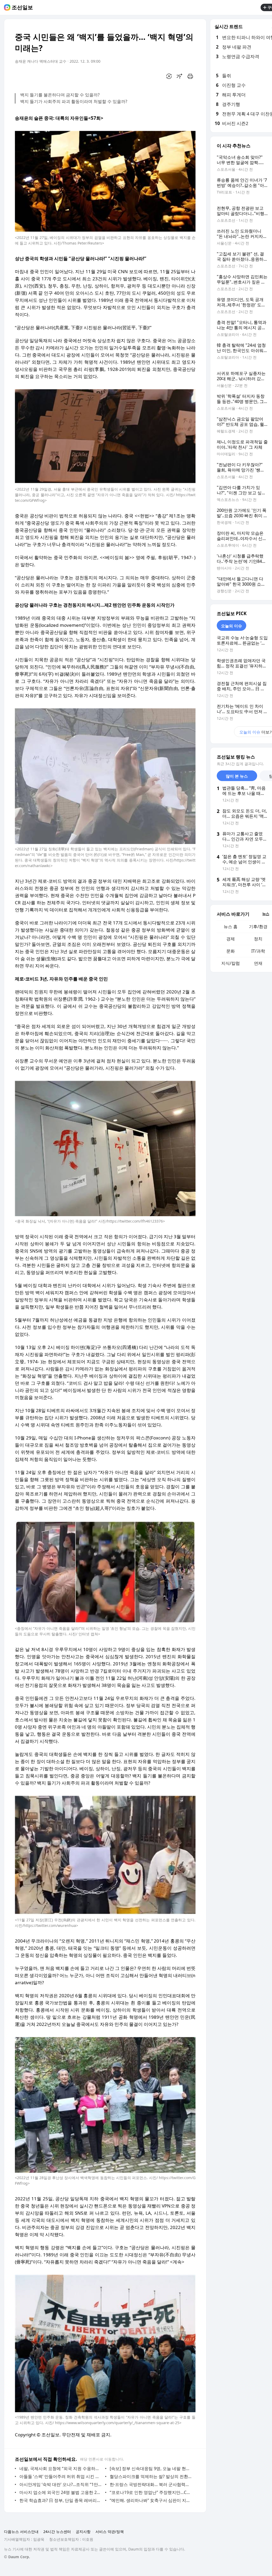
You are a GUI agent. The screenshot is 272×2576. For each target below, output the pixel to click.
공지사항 (83, 2532)
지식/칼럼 (231, 963)
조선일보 (22, 7)
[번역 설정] (169, 76)
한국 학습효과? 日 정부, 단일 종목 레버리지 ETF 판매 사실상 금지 (61, 2500)
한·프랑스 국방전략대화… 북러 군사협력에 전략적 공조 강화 (151, 2484)
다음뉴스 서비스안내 (21, 2532)
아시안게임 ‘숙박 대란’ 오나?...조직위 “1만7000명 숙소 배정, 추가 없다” (61, 2484)
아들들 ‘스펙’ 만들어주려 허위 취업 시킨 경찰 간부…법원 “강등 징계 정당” (61, 2476)
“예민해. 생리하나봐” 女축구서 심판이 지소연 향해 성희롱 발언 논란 (151, 2500)
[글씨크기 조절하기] (180, 76)
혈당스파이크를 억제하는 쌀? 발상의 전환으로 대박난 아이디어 (151, 2476)
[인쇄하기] (190, 76)
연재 (258, 963)
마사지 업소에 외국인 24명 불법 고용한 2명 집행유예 (61, 2492)
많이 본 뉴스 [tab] (237, 776)
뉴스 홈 (231, 927)
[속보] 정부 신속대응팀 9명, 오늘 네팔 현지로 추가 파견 (151, 2468)
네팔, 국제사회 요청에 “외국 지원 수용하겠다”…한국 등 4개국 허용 (61, 2468)
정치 (258, 939)
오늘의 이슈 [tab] (231, 626)
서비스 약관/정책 (110, 2532)
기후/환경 (258, 927)
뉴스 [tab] (266, 914)
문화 (231, 951)
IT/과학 (258, 951)
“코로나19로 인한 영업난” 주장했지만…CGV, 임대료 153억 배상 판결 (151, 2492)
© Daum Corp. (17, 2557)
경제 (231, 939)
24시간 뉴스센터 (57, 2532)
